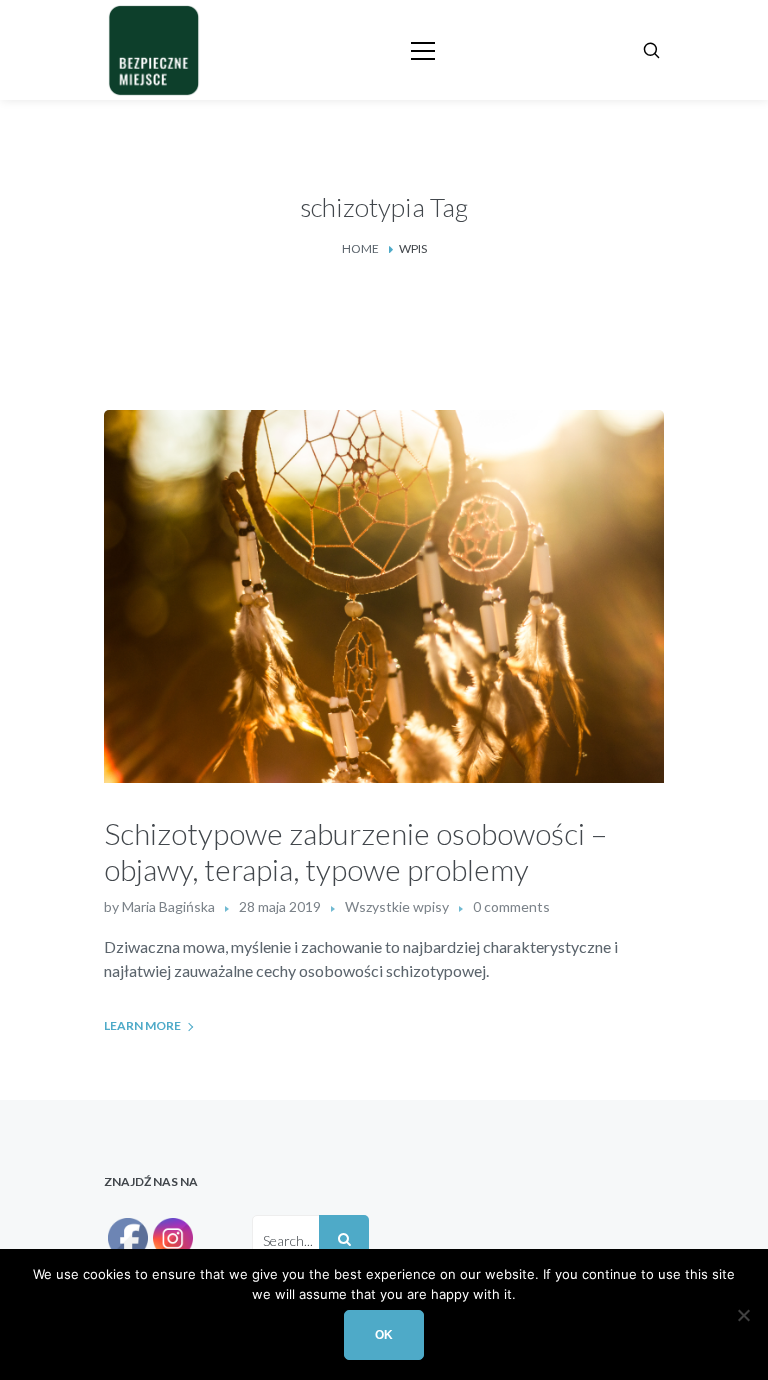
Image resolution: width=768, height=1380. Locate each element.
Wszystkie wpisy (397, 906)
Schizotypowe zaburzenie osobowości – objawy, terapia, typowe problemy (355, 851)
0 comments (511, 906)
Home (360, 248)
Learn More (142, 1025)
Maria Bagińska (168, 906)
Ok (384, 1335)
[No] (743, 1315)
